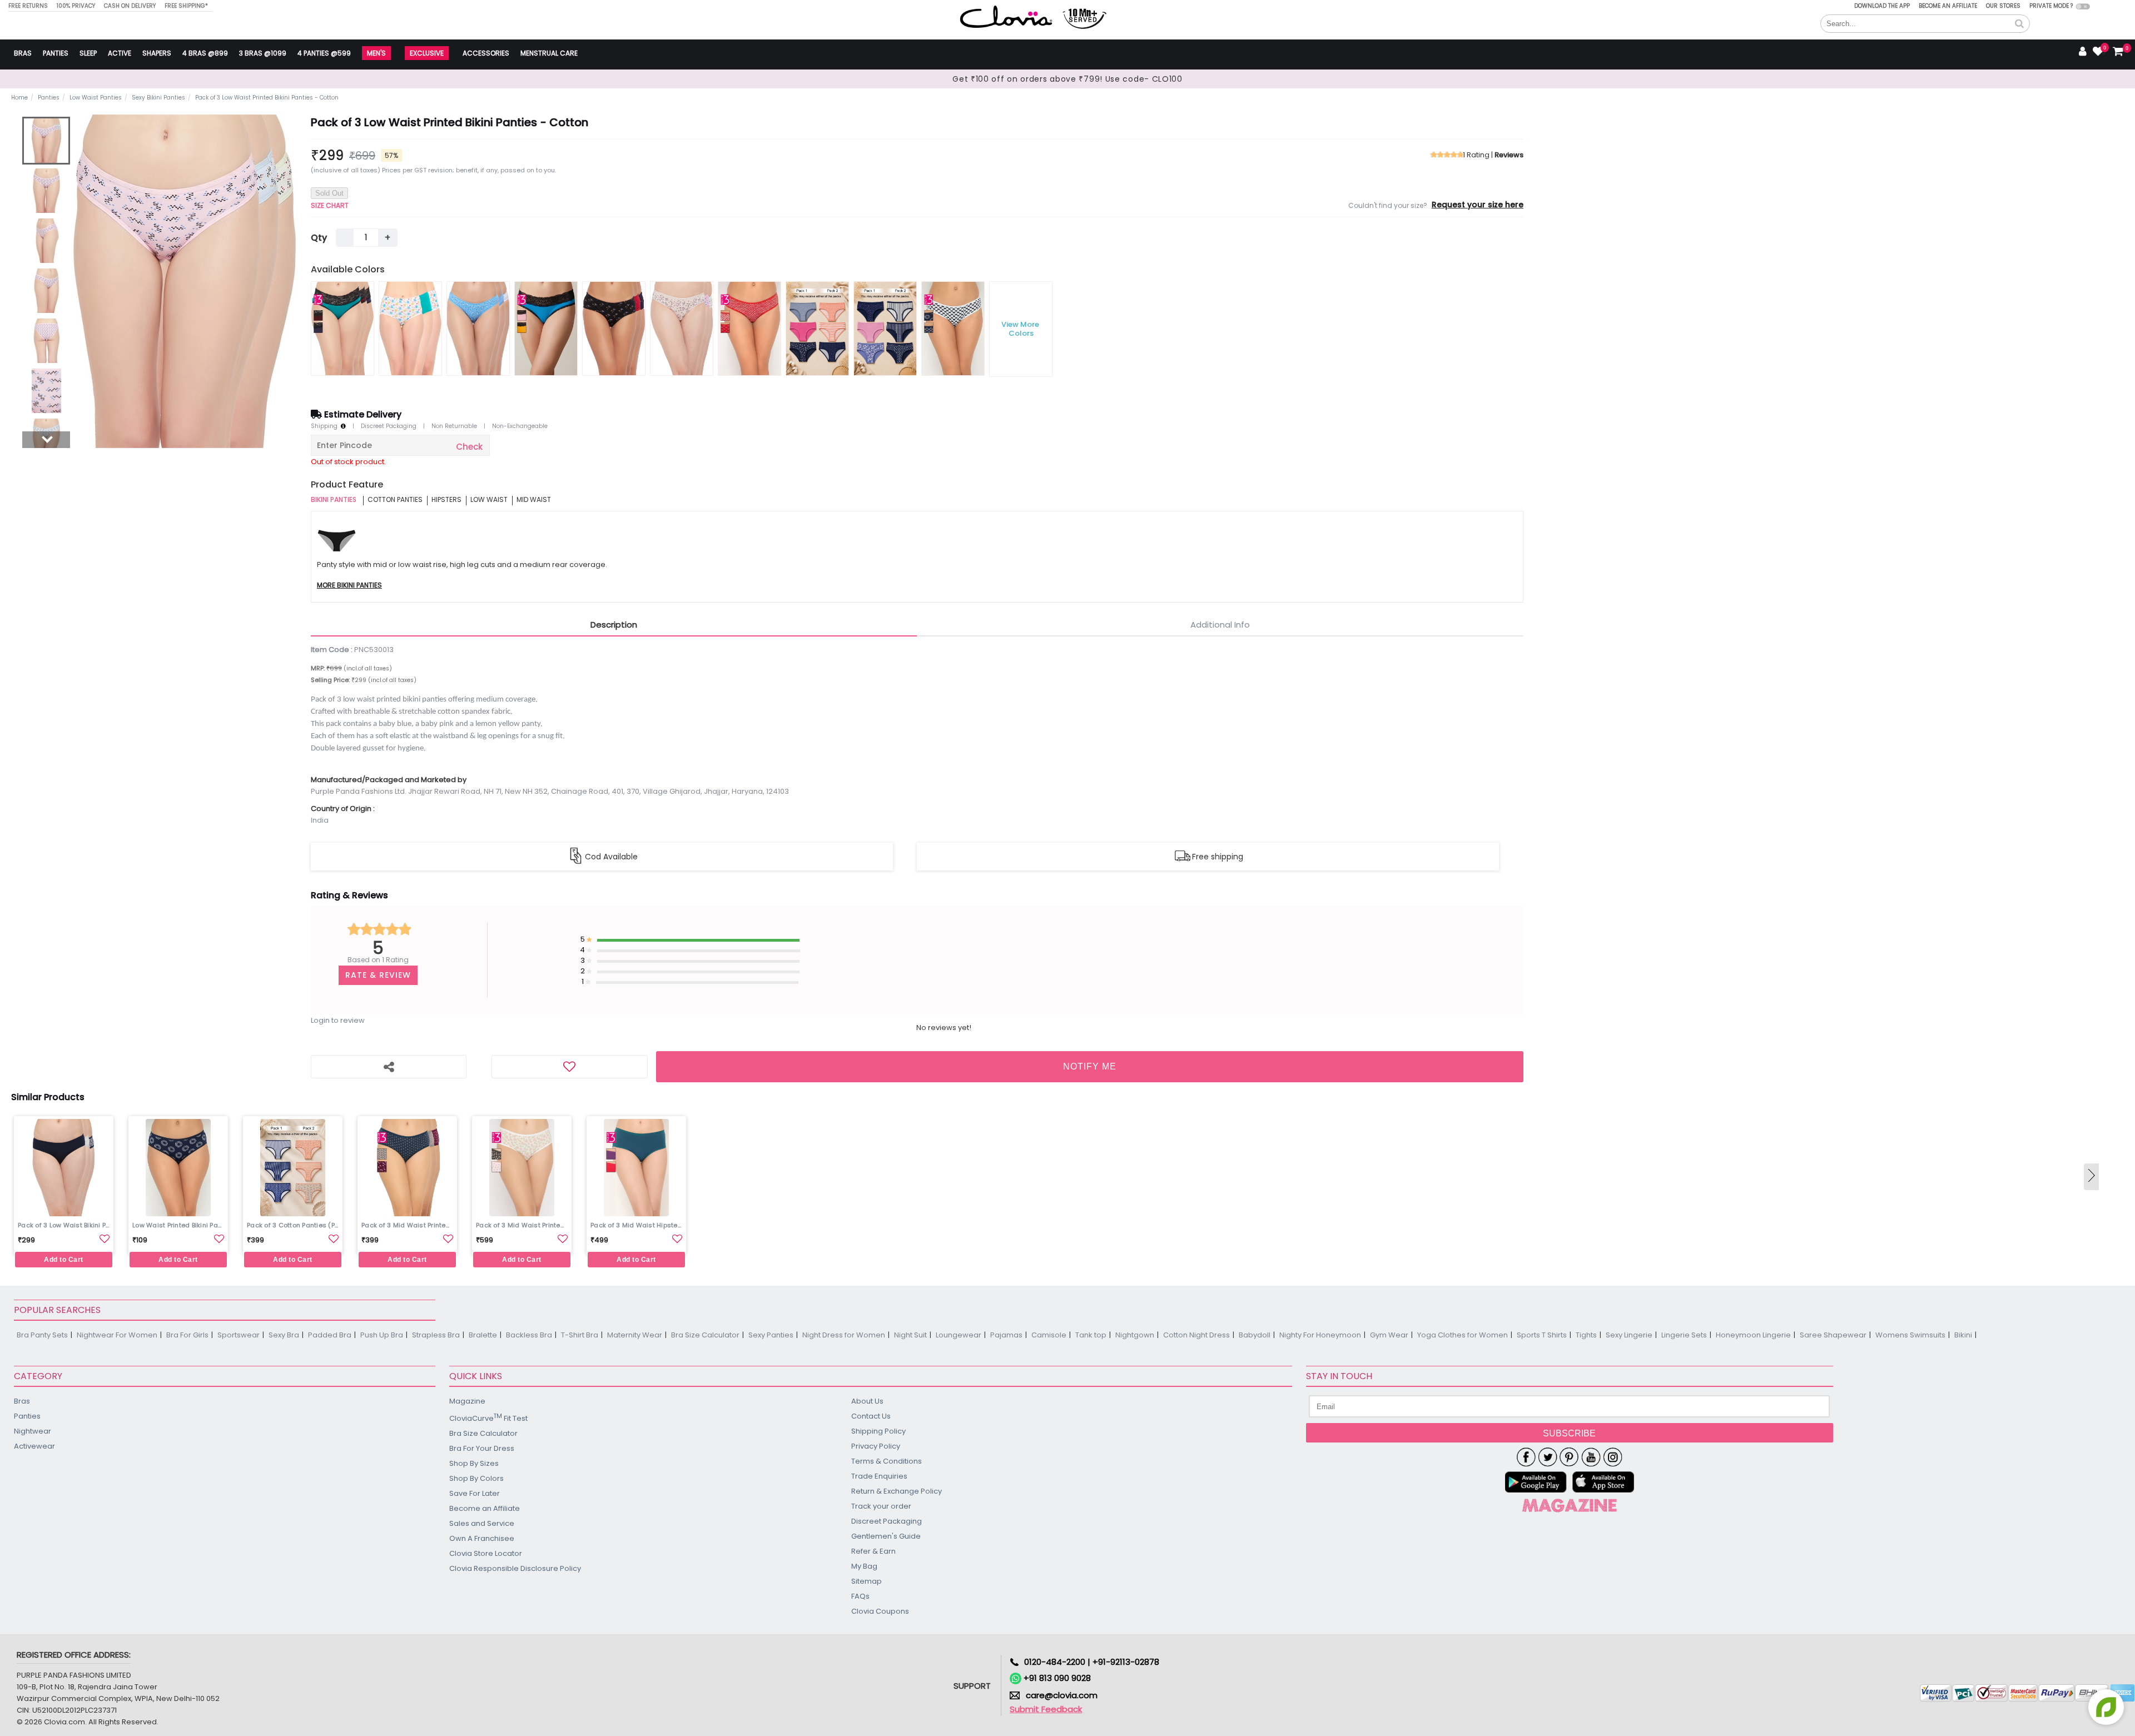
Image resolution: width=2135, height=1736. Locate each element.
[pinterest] (1569, 1457)
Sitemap (867, 1581)
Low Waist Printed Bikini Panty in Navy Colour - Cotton (180, 1225)
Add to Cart (64, 1260)
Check (469, 447)
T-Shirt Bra (580, 1335)
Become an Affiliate (1948, 6)
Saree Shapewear (1833, 1335)
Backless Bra (529, 1335)
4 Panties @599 (324, 53)
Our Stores (2003, 6)
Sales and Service (482, 1523)
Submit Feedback (1046, 1709)
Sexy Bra (284, 1335)
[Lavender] (614, 329)
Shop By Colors (476, 1478)
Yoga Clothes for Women (1463, 1335)
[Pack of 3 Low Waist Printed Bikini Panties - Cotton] (46, 141)
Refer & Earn (873, 1551)
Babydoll (1255, 1335)
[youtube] (1591, 1457)
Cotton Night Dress (1196, 1335)
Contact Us (871, 1416)
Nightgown (1135, 1335)
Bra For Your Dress (482, 1448)
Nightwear (33, 1431)
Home (19, 98)
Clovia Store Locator (486, 1553)
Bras (23, 53)
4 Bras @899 (205, 53)
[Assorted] (342, 329)
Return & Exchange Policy (897, 1491)
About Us (867, 1401)
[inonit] (1613, 1457)
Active (120, 53)
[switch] (2083, 6)
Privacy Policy (876, 1446)
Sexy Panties (771, 1335)
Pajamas (1006, 1335)
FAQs (860, 1596)
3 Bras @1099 (263, 53)
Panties (56, 53)
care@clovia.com (1062, 1695)
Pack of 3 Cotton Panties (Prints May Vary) (294, 1225)
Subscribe (1569, 1433)
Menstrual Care (549, 53)
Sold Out (329, 193)
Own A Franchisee (482, 1538)
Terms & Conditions (887, 1461)
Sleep (88, 53)
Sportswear (239, 1335)
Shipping (326, 426)
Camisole (1049, 1335)
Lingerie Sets (1684, 1335)
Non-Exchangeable (520, 426)
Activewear (34, 1446)
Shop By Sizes (474, 1463)
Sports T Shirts (1542, 1335)
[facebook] (1526, 1457)
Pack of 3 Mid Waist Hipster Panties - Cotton (638, 1225)
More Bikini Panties (349, 586)
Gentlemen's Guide (886, 1536)
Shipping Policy (878, 1431)
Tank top (1091, 1335)
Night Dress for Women (844, 1335)
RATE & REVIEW (378, 975)
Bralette (483, 1335)
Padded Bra (330, 1335)
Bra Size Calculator (705, 1335)
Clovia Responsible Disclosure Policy (515, 1568)
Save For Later (475, 1493)
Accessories (486, 53)
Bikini (1963, 1335)
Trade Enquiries (879, 1476)
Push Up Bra (382, 1335)
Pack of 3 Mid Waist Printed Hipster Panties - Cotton (409, 1225)
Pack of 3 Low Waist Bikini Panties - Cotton (65, 1225)
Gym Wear (1389, 1335)
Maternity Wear (635, 1335)
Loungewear (959, 1335)
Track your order (881, 1506)
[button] (2019, 24)
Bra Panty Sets (42, 1335)
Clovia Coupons (880, 1611)
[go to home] (1006, 16)
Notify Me (1090, 1066)
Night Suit (910, 1335)
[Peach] (410, 329)
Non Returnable (454, 426)
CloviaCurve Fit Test (488, 1418)
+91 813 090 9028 (1056, 1678)
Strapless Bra (436, 1335)
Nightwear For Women (117, 1335)
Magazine (467, 1401)
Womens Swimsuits (1910, 1335)
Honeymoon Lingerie (1753, 1335)
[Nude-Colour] (478, 329)
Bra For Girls (187, 1335)
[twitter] (1548, 1457)
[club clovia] (1570, 1505)
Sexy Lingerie (1629, 1335)
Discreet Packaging (389, 426)
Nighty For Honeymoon (1320, 1335)
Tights (1586, 1335)
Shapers (157, 53)
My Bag (864, 1566)
